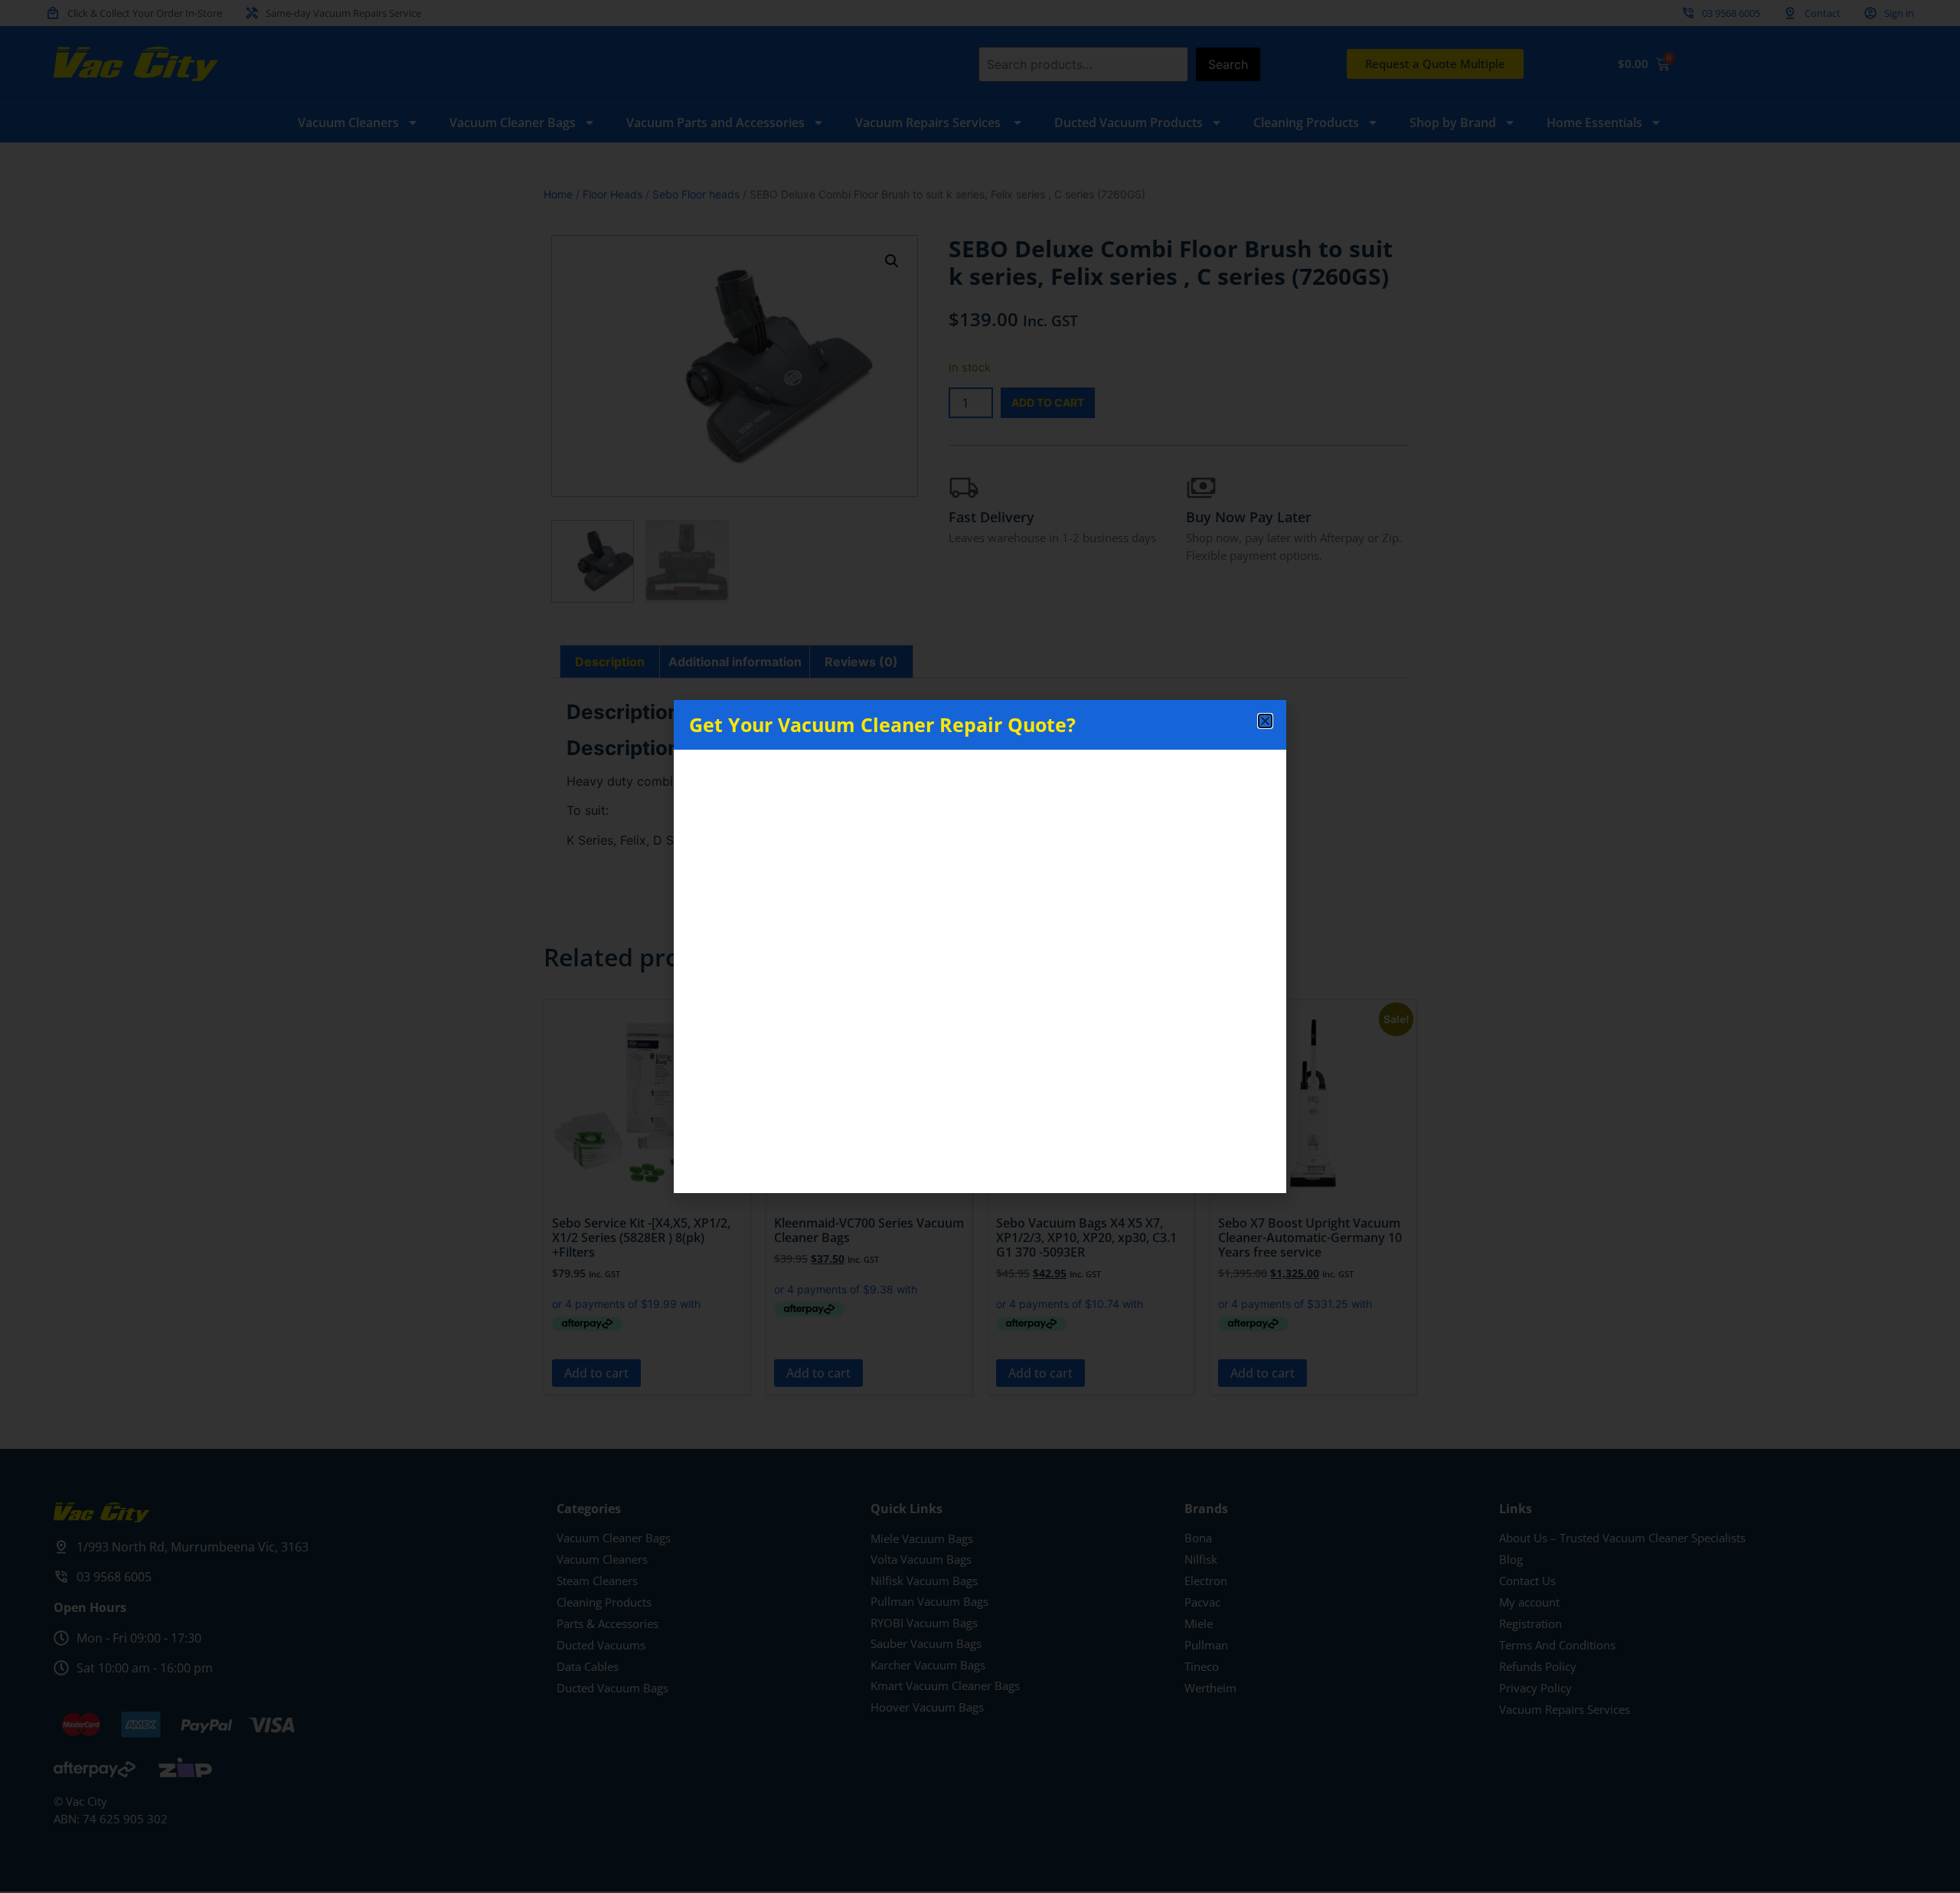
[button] (1265, 721)
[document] (980, 947)
